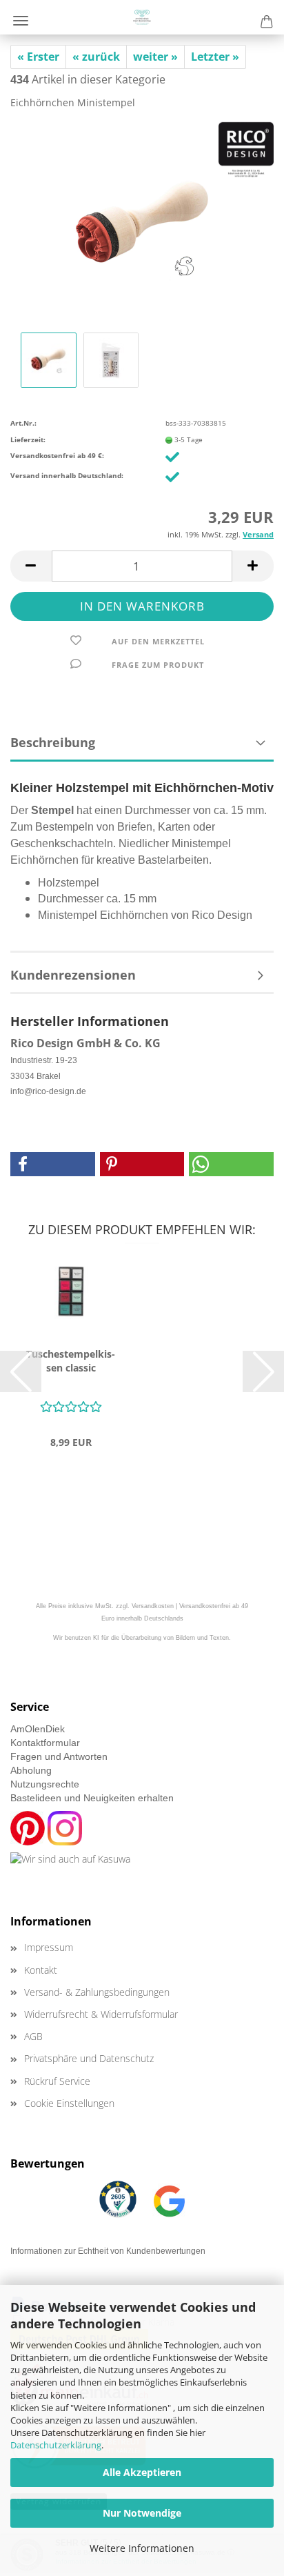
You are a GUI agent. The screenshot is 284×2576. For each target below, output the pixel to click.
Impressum (49, 1947)
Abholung (31, 1770)
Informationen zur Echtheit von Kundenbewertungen (108, 2251)
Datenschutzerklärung (56, 2445)
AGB (33, 2036)
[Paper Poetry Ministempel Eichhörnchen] (142, 224)
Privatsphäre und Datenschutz (89, 2058)
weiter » (155, 57)
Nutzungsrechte (45, 1784)
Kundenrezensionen (73, 975)
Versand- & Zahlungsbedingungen (97, 1992)
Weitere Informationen (142, 2548)
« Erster (38, 57)
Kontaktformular (45, 1743)
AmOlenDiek (38, 1729)
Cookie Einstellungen (69, 2103)
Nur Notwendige (142, 2513)
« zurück (96, 57)
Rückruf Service (57, 2081)
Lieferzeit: (28, 439)
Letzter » (215, 57)
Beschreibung (53, 742)
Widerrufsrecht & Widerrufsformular (101, 2014)
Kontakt (41, 1970)
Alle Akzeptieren (142, 2472)
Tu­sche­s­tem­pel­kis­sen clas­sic (71, 1361)
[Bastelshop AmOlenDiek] (142, 17)
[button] (31, 566)
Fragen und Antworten (59, 1756)
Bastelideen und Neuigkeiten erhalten (92, 1798)
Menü (21, 21)
